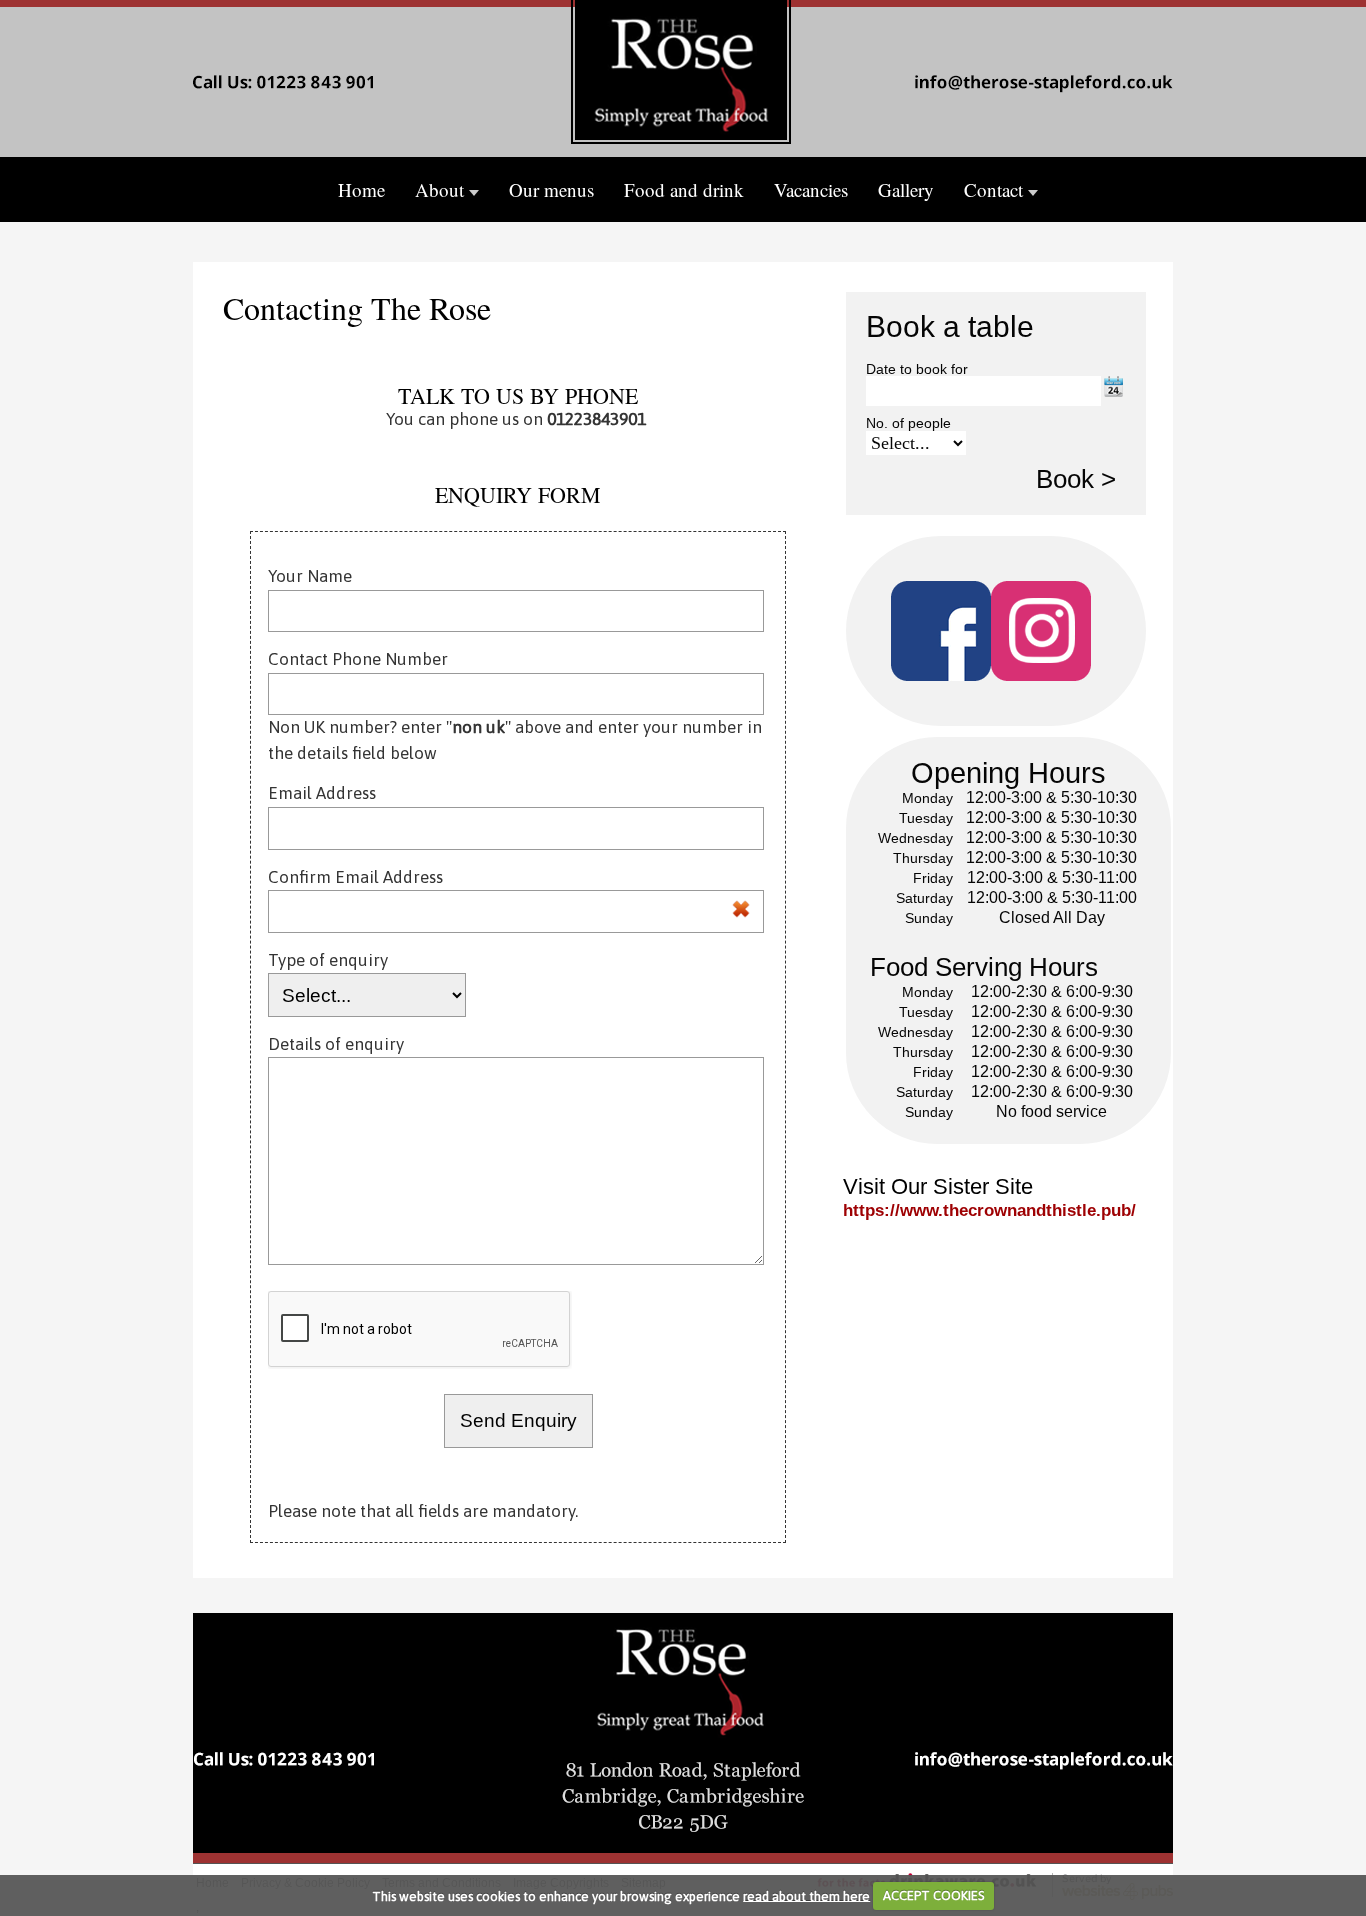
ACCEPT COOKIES (933, 1895)
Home (361, 189)
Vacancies (811, 189)
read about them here (806, 1895)
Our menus (551, 189)
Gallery (906, 189)
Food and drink (684, 189)
